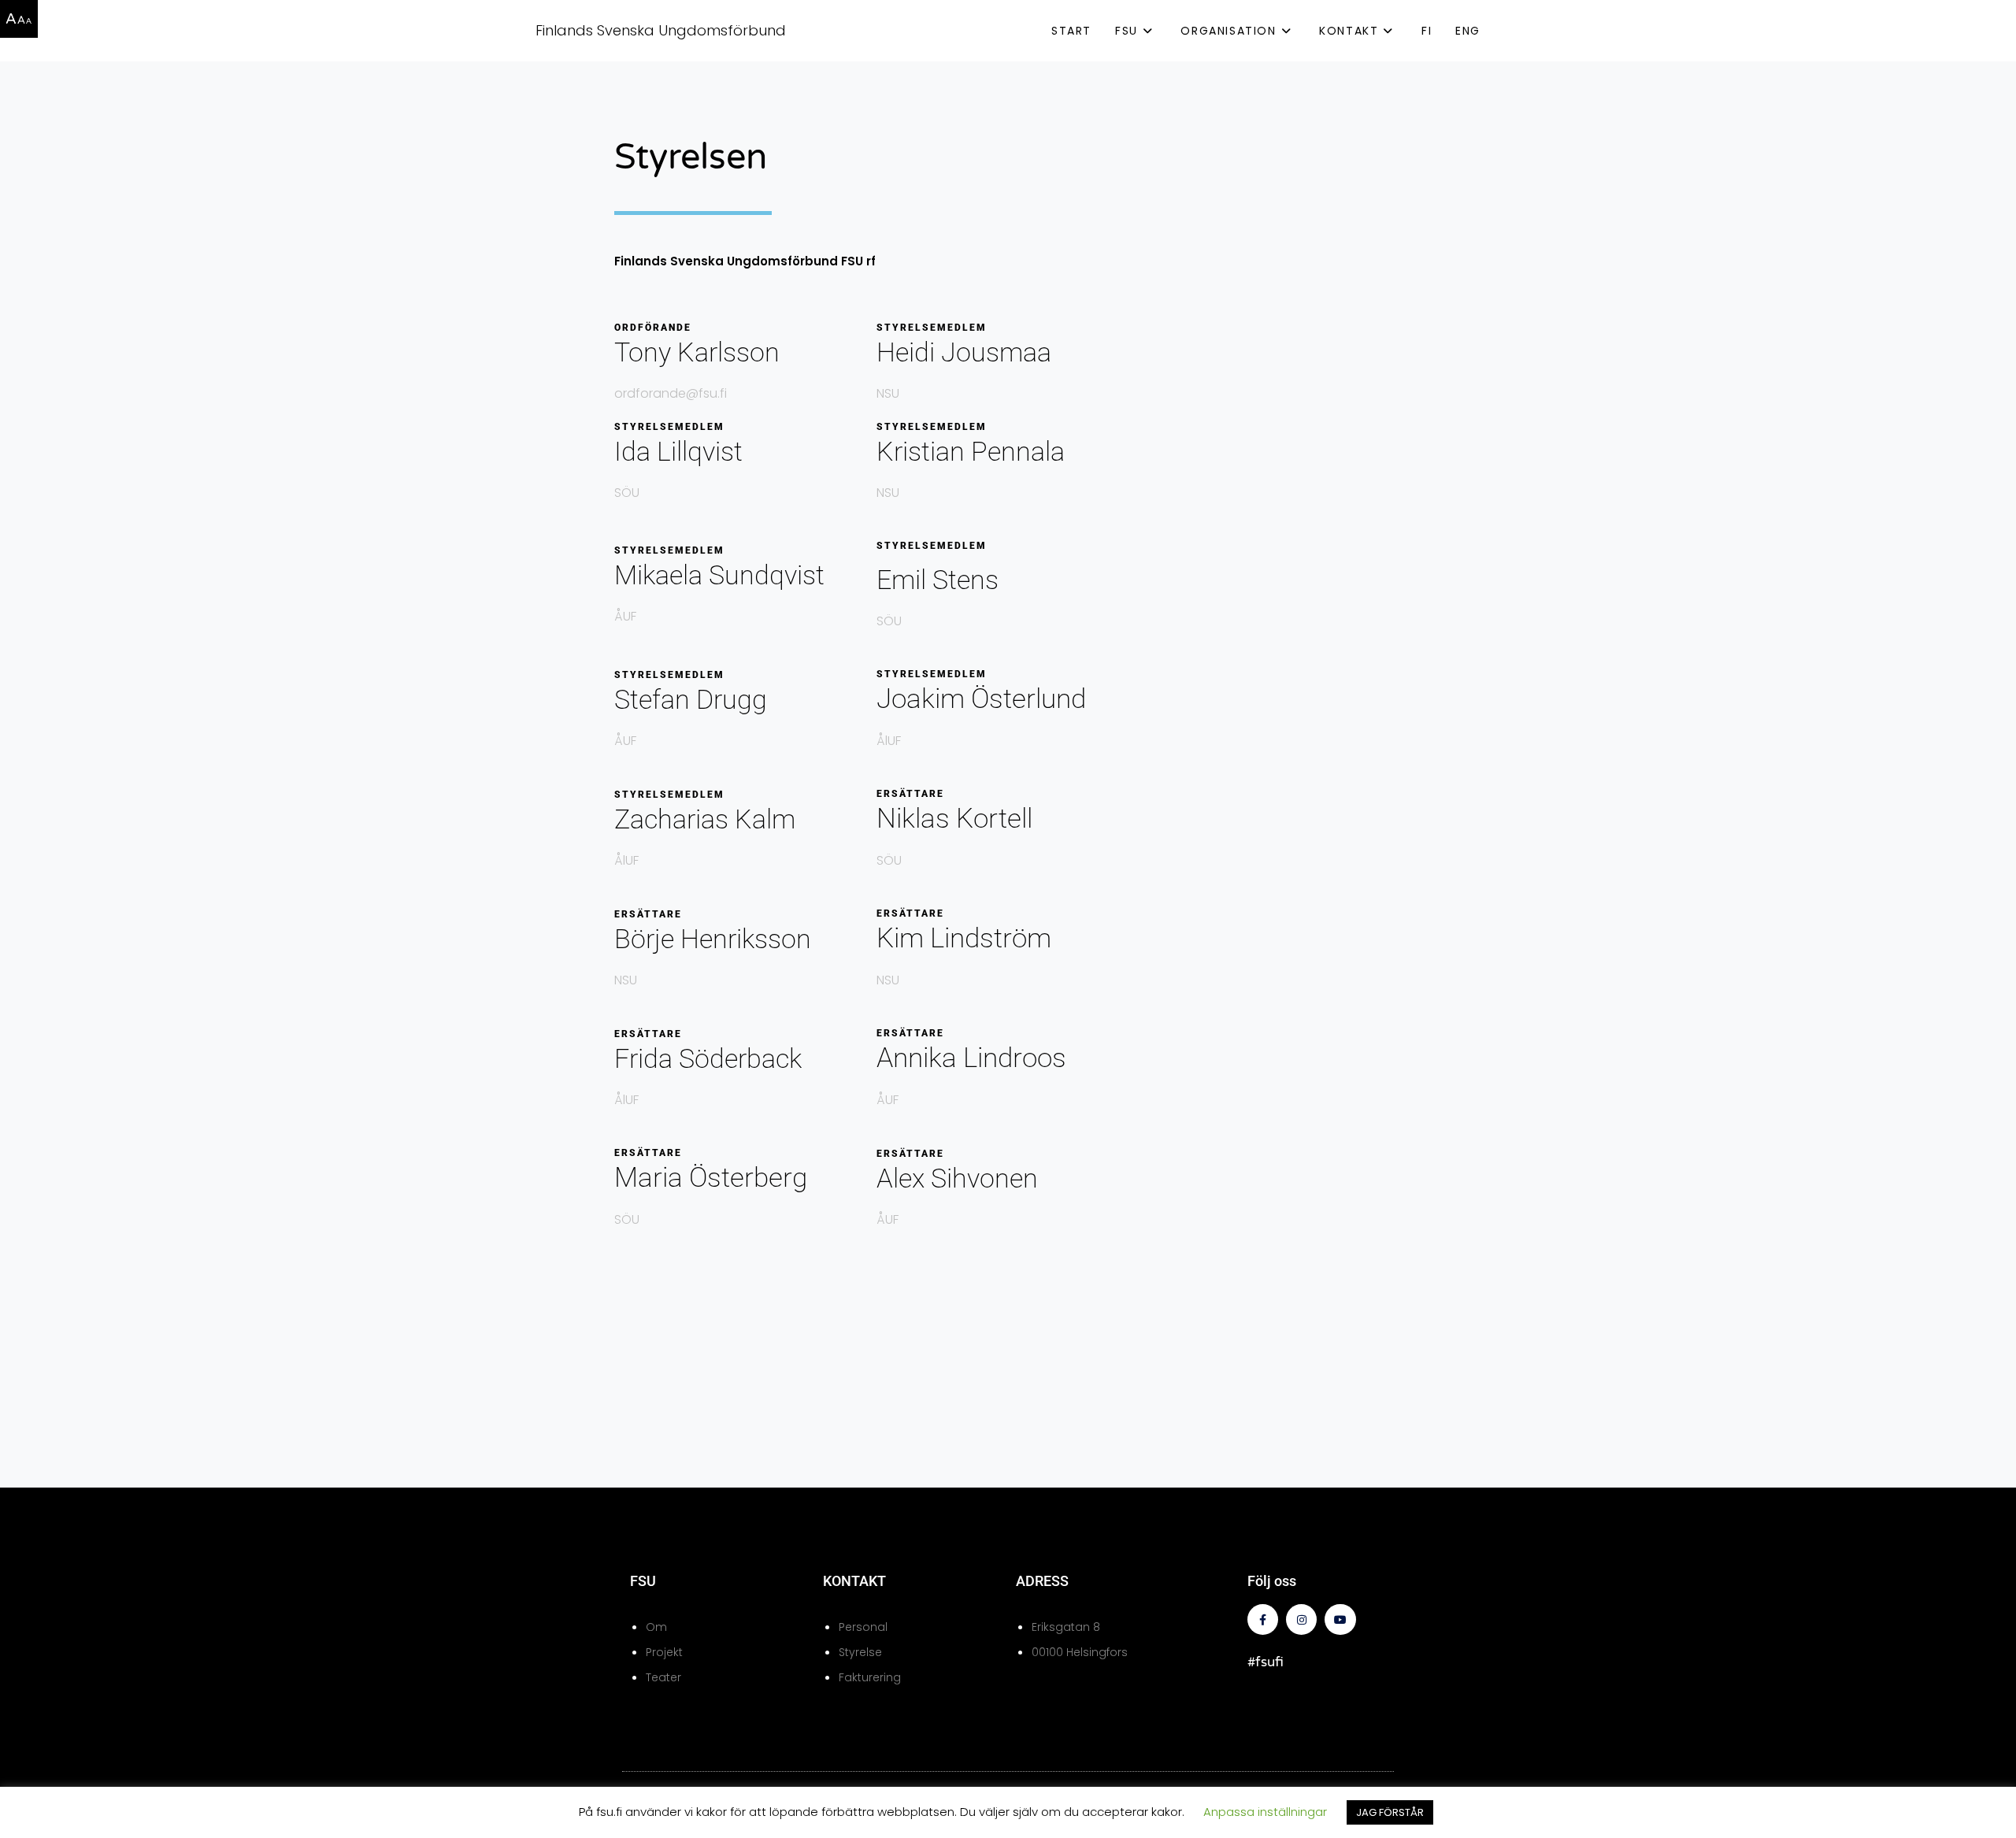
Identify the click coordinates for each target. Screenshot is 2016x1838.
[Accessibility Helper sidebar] (19, 19)
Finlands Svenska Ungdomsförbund (661, 30)
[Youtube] (1340, 1619)
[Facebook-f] (1263, 1619)
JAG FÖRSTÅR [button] (1390, 1812)
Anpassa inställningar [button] (1265, 1812)
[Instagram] (1301, 1619)
